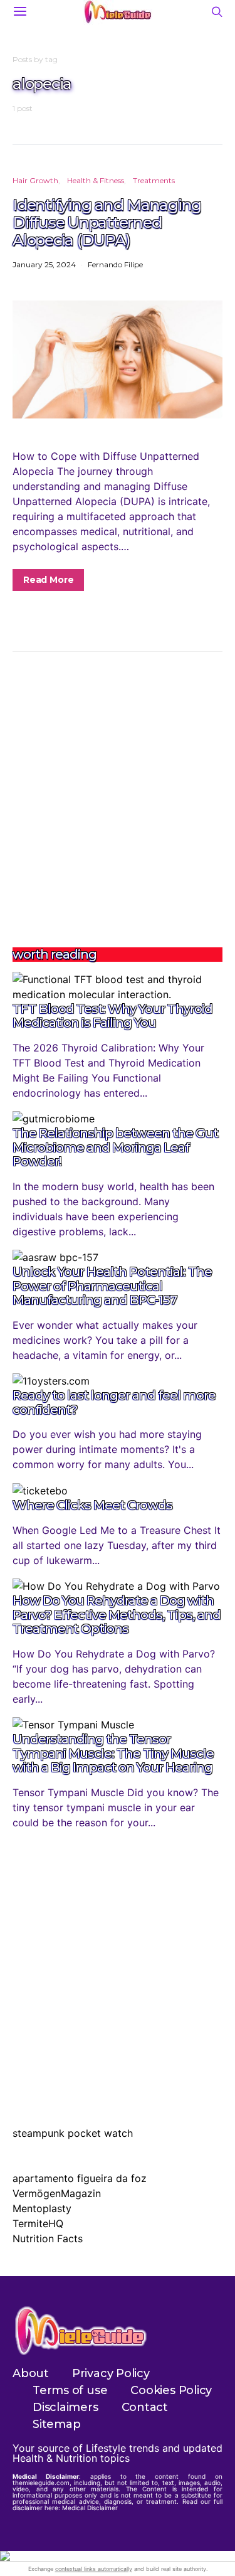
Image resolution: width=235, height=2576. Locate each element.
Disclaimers (65, 2407)
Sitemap (56, 2424)
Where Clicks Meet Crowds (92, 1505)
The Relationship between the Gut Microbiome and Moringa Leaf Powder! (115, 1147)
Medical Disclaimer (90, 2508)
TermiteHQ (38, 2223)
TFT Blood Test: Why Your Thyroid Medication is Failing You (112, 1016)
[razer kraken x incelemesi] (118, 2556)
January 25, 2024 (44, 264)
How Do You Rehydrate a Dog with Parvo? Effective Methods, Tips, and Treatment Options (117, 1615)
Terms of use (70, 2390)
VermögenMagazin (57, 2193)
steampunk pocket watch (73, 2133)
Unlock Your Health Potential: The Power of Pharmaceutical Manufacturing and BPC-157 (112, 1286)
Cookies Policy (171, 2390)
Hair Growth (35, 180)
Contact (145, 2407)
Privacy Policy (111, 2373)
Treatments (154, 180)
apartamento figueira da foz (80, 2178)
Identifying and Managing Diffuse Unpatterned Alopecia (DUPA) (107, 222)
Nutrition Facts (48, 2238)
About (31, 2373)
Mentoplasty (42, 2208)
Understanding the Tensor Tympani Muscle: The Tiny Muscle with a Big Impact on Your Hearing (113, 1753)
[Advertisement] (118, 800)
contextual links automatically (94, 2569)
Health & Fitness (96, 180)
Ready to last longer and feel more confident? (114, 1402)
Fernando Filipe (115, 264)
